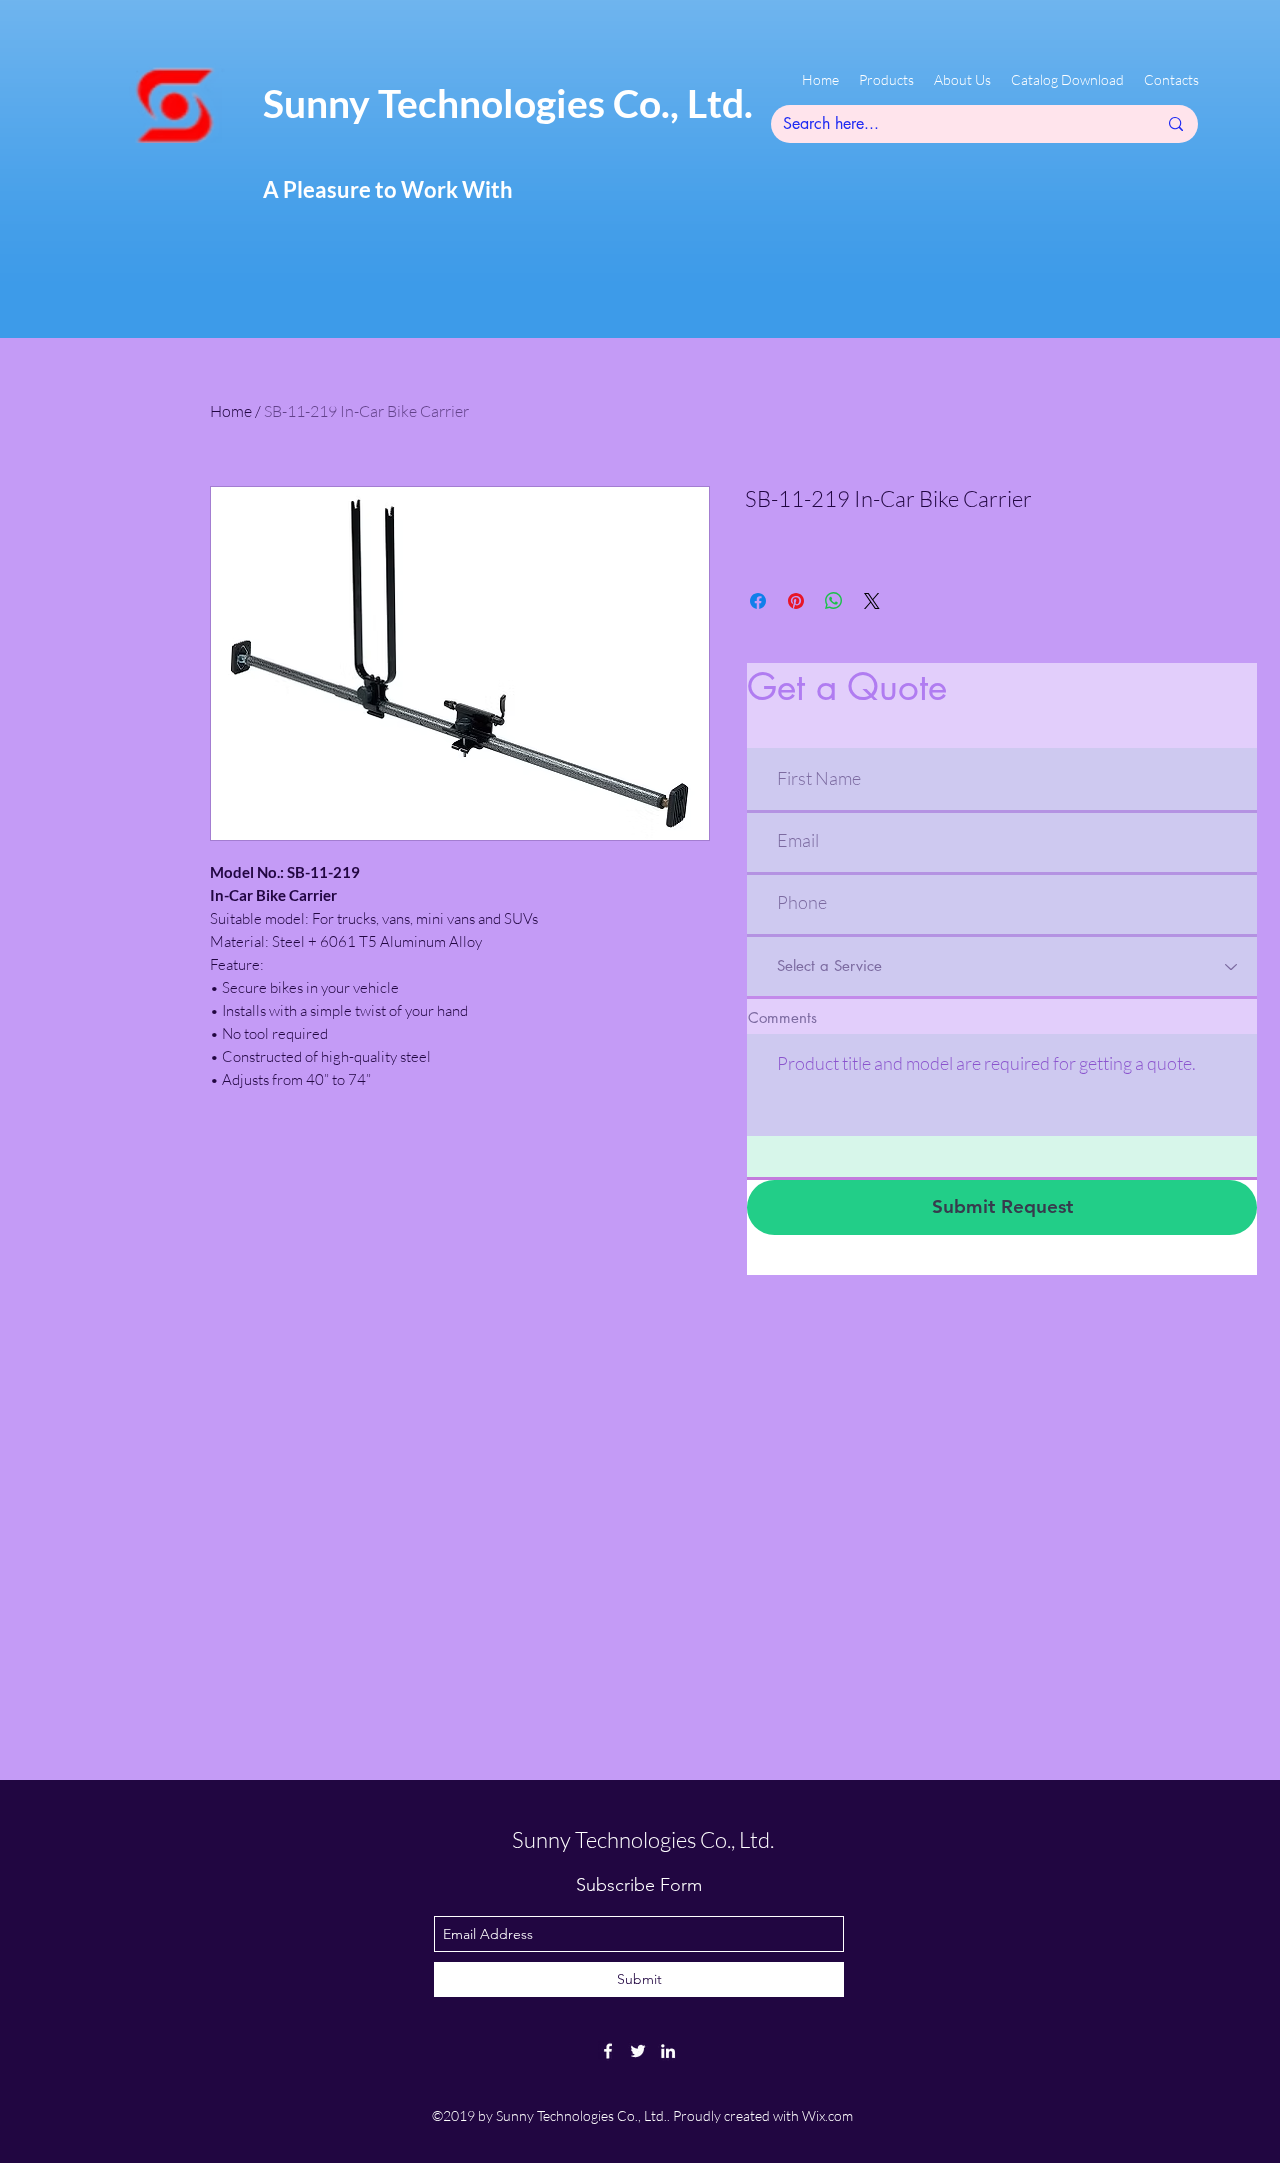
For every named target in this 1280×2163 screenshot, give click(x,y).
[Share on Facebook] (758, 601)
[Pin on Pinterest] (796, 601)
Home (231, 411)
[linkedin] (668, 2051)
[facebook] (608, 2051)
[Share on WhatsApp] (834, 601)
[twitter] (638, 2051)
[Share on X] (872, 601)
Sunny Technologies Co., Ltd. (508, 103)
